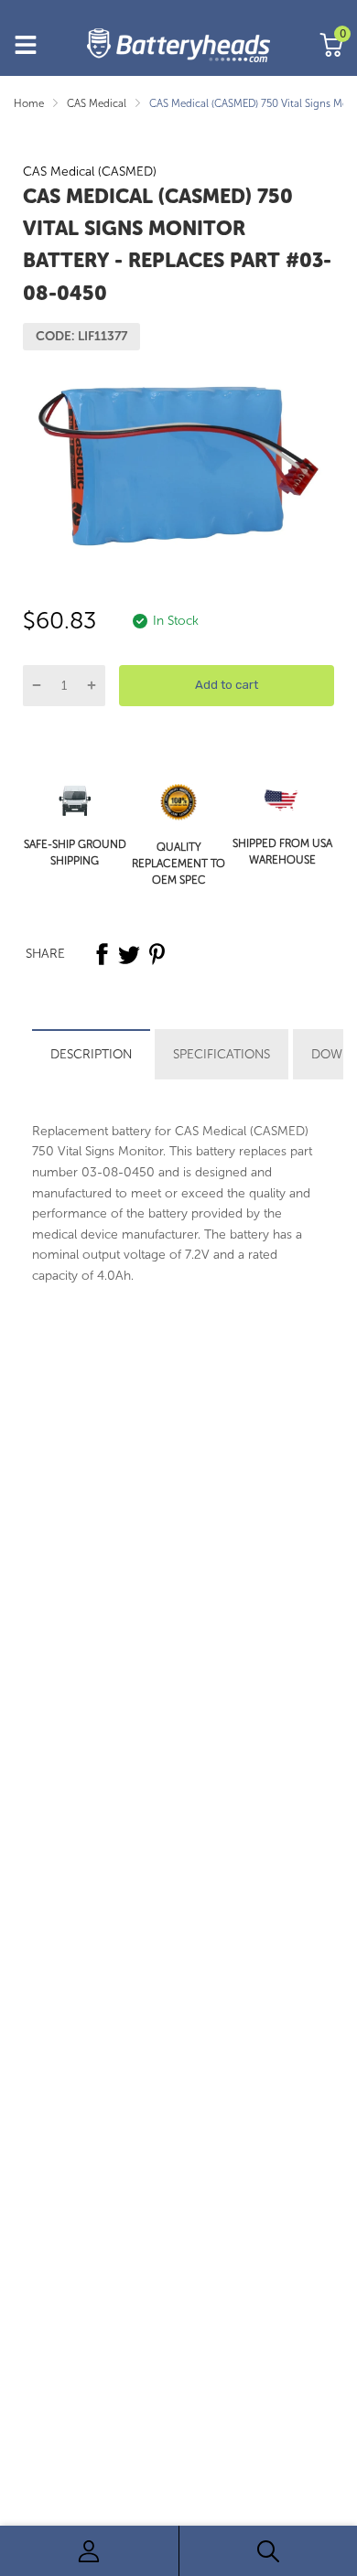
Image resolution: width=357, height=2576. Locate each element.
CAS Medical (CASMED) (90, 172)
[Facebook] (102, 954)
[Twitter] (129, 954)
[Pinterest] (157, 954)
